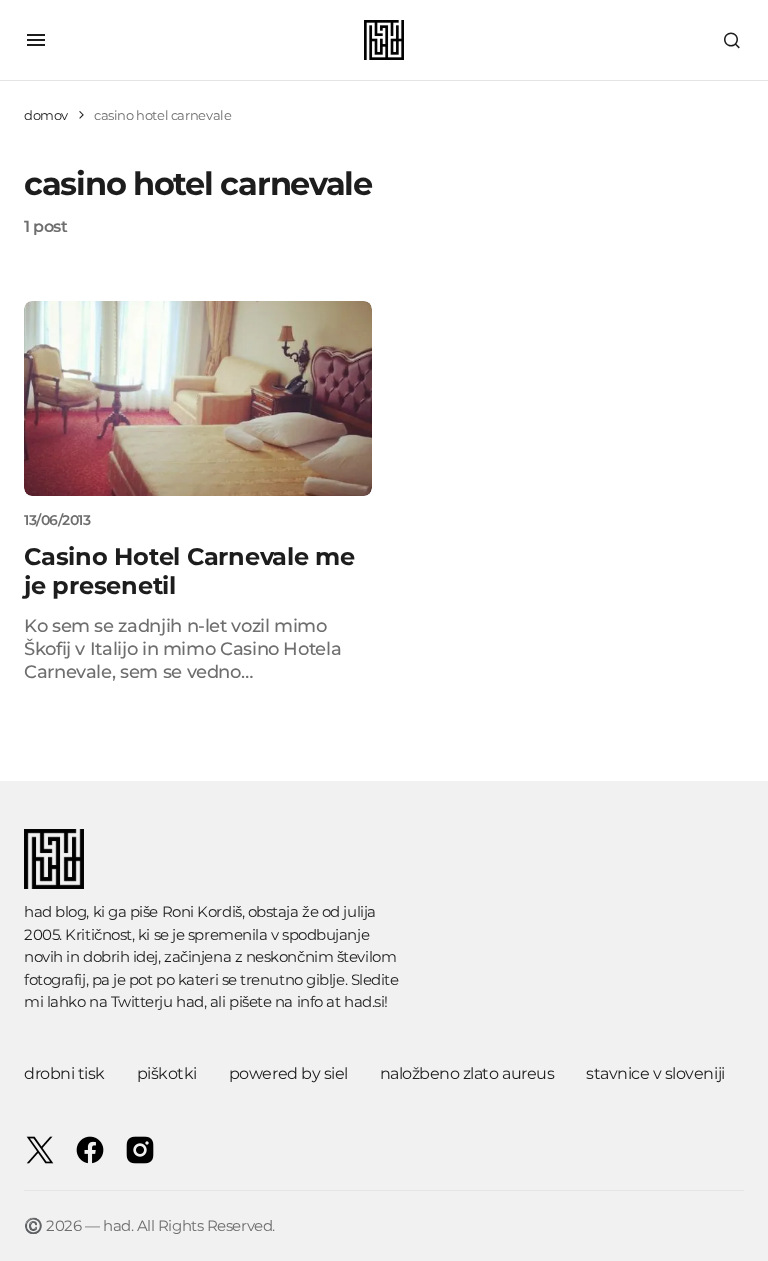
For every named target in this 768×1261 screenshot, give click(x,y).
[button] (36, 40)
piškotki (167, 1073)
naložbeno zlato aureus (467, 1073)
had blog (55, 911)
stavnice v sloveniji (655, 1073)
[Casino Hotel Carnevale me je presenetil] (198, 399)
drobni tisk (64, 1073)
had (190, 1001)
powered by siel (288, 1073)
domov (46, 115)
